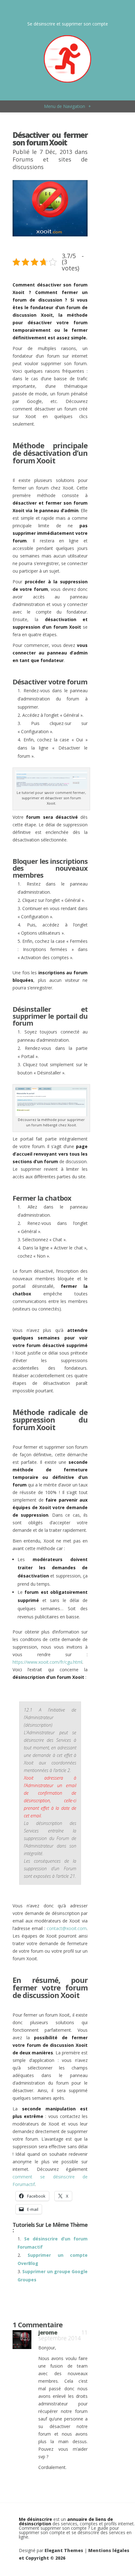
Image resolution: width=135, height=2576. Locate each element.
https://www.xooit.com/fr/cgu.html (47, 1662)
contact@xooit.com (67, 1928)
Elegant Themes (64, 2550)
